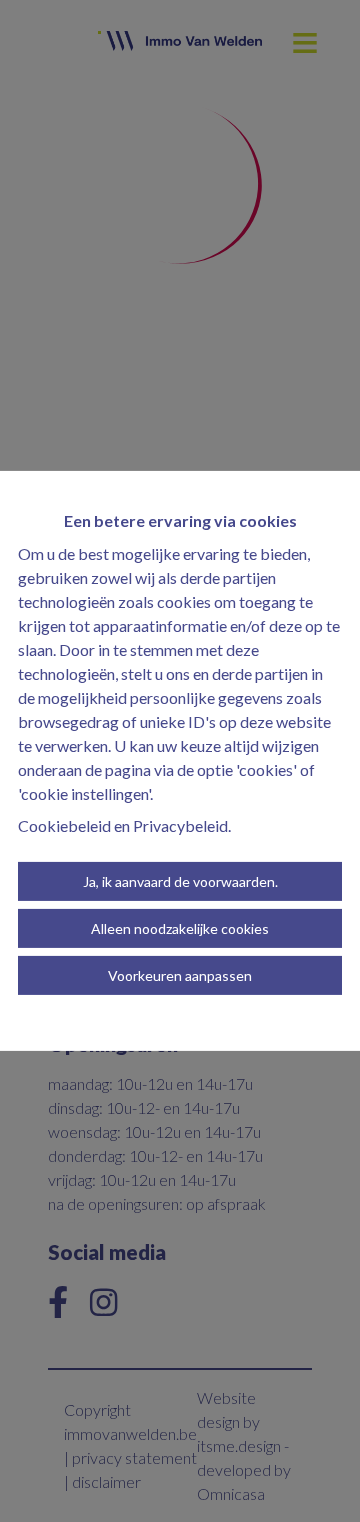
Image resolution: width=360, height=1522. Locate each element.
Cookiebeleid (64, 825)
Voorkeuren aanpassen (180, 975)
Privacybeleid (180, 825)
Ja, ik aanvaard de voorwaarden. (180, 881)
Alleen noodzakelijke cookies (180, 928)
